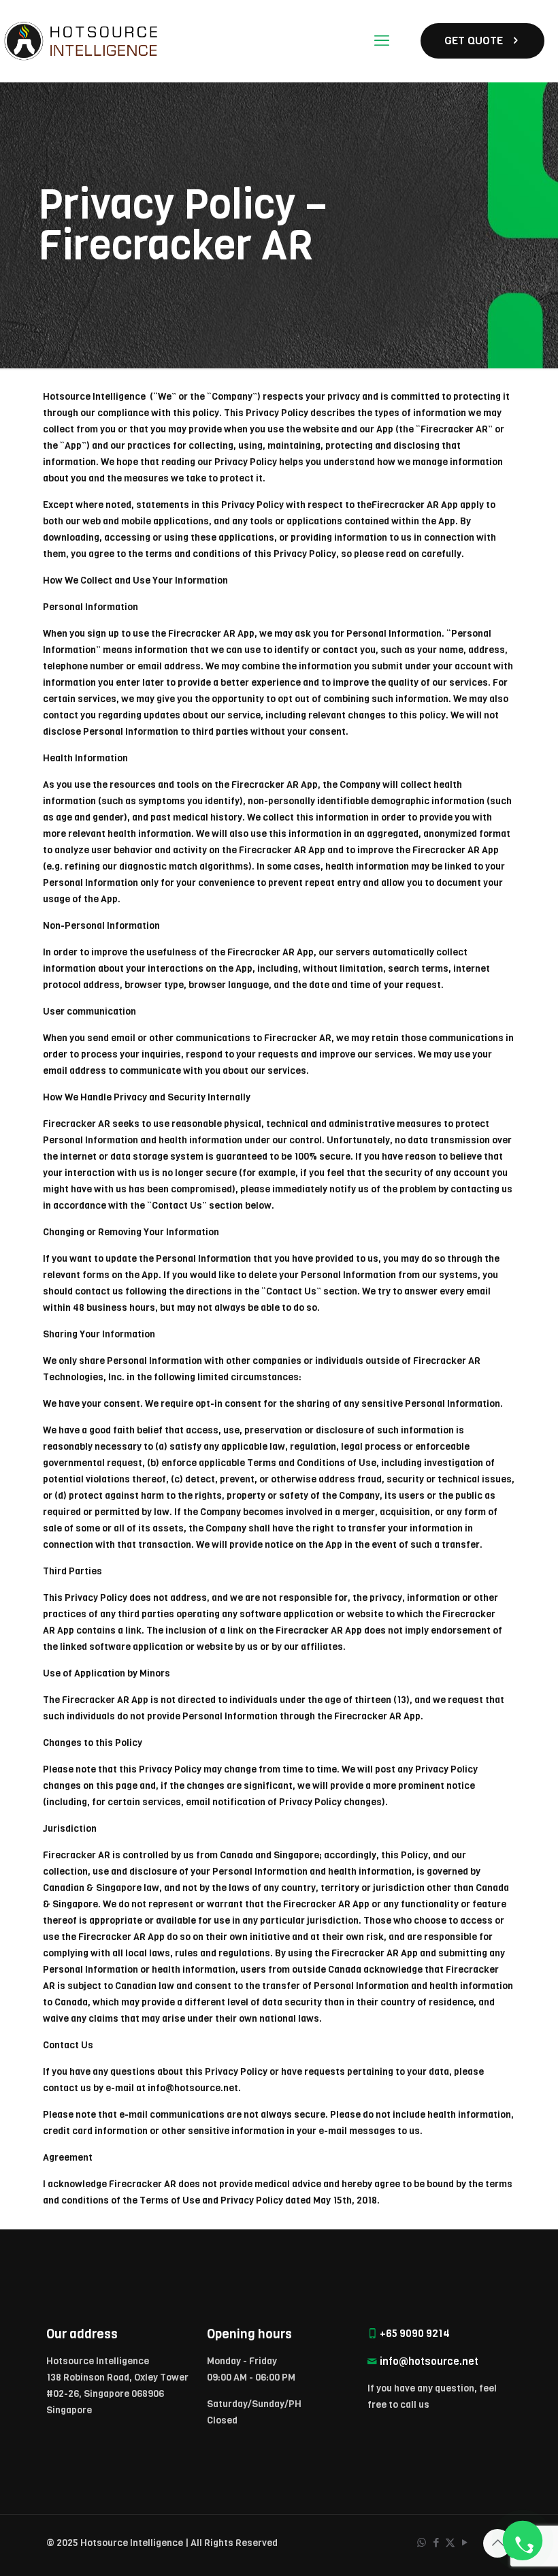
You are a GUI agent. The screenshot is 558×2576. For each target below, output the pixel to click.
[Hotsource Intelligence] (84, 41)
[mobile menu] (382, 41)
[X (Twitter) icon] (450, 2543)
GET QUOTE (474, 41)
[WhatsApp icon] (422, 2543)
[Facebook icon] (436, 2543)
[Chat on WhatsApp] (523, 2541)
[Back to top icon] (497, 2543)
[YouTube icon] (464, 2543)
